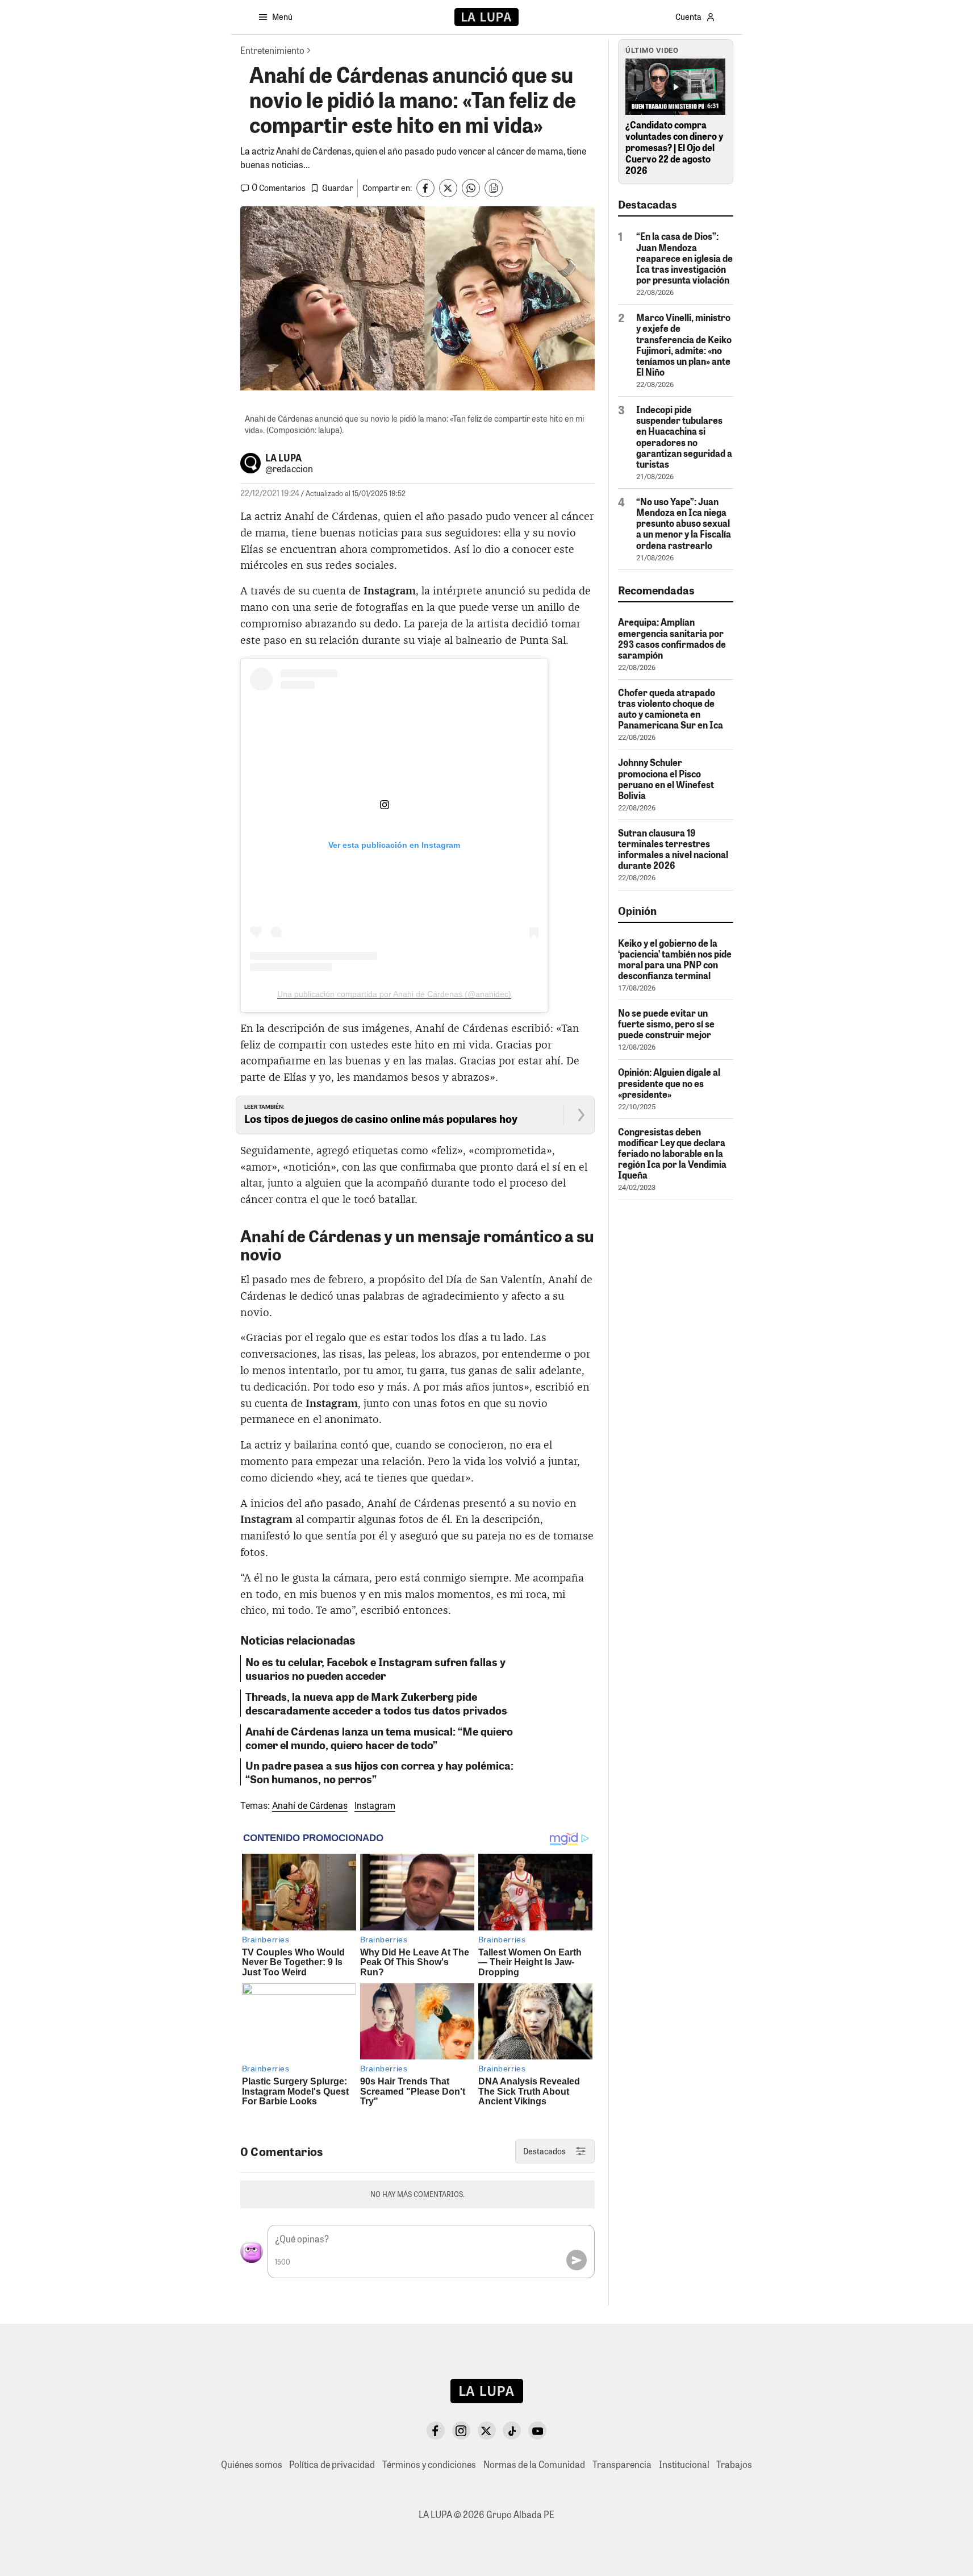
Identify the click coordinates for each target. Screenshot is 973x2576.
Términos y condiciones (429, 2464)
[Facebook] (436, 2431)
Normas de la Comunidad (534, 2464)
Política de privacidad (332, 2464)
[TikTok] (512, 2431)
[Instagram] (461, 2431)
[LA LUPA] (486, 17)
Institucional (684, 2464)
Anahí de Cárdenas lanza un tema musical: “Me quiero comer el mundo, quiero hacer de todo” (379, 1738)
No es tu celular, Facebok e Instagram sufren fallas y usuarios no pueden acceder (375, 1668)
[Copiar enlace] (494, 188)
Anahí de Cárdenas (310, 1806)
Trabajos (734, 2464)
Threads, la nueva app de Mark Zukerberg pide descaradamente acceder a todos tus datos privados (376, 1703)
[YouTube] (537, 2431)
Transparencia (622, 2464)
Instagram (375, 1806)
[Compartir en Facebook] (425, 188)
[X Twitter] (487, 2431)
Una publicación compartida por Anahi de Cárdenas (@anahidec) (394, 994)
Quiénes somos (252, 2464)
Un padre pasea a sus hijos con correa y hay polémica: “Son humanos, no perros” (379, 1772)
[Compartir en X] (448, 188)
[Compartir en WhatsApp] (471, 188)
